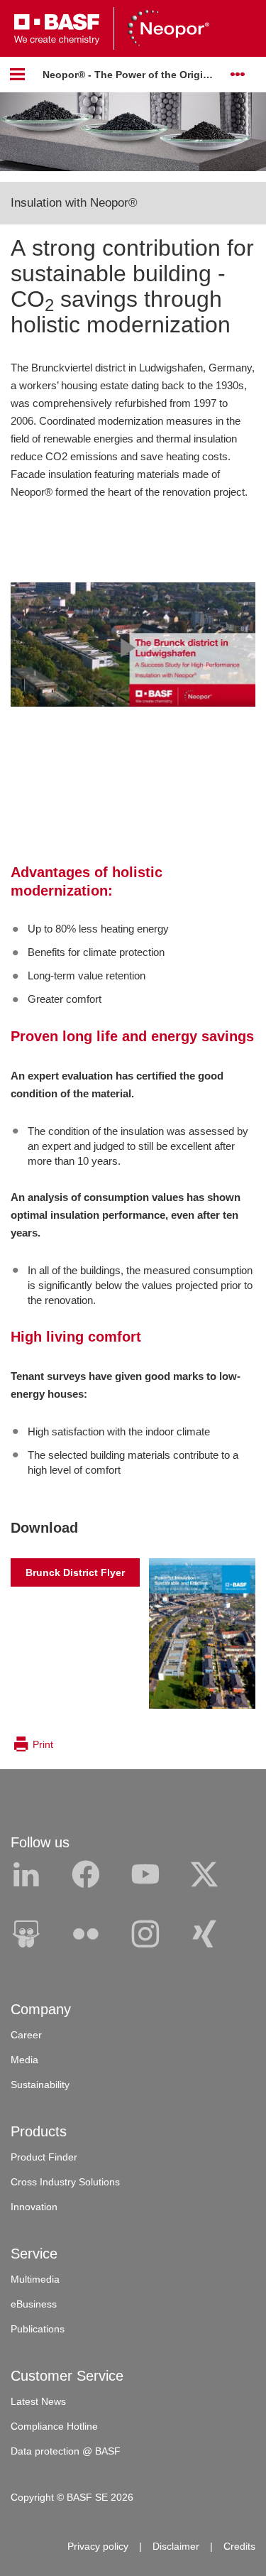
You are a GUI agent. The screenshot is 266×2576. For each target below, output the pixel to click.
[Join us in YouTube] (145, 1875)
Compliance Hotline (54, 2426)
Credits (239, 2546)
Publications (38, 2329)
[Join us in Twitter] (204, 1875)
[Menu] (18, 75)
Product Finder (44, 2157)
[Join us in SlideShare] (26, 1935)
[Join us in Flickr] (86, 1935)
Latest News (38, 2401)
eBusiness (34, 2304)
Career (26, 2035)
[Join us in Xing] (204, 1935)
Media (24, 2060)
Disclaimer (176, 2546)
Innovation (34, 2207)
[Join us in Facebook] (86, 1875)
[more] (238, 75)
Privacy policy (98, 2546)
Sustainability (40, 2085)
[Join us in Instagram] (145, 1935)
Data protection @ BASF (66, 2451)
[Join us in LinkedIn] (26, 1875)
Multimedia (35, 2279)
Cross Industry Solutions (65, 2182)
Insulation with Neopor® (74, 203)
